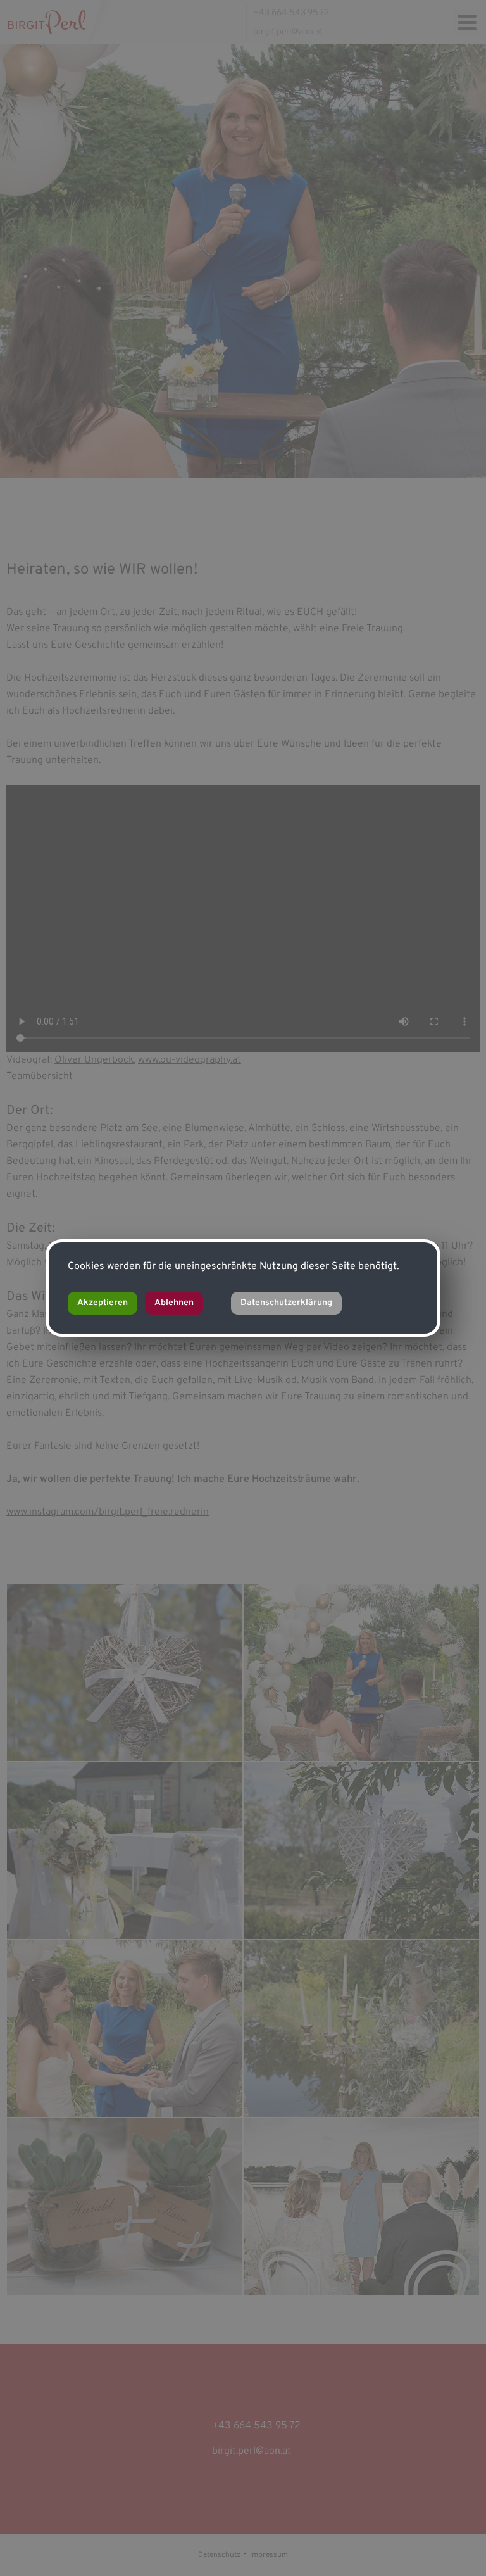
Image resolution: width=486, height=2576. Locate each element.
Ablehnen (174, 1303)
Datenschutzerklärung (286, 1303)
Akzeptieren (103, 1303)
